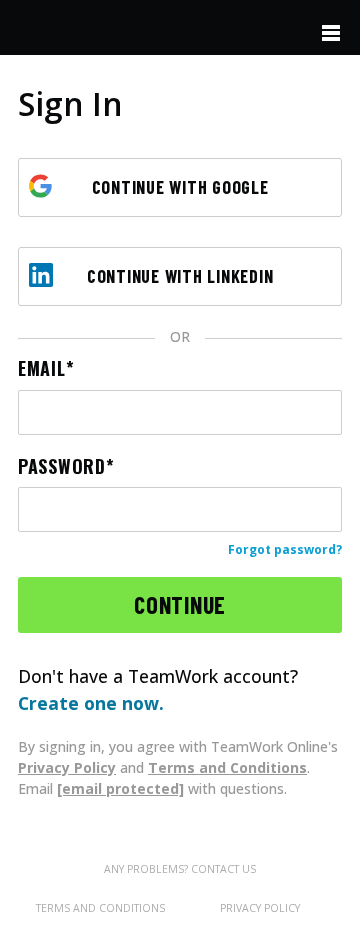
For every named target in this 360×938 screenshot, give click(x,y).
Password (62, 466)
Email (42, 368)
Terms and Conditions (227, 767)
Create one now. (91, 703)
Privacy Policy (67, 767)
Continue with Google (180, 187)
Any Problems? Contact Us (180, 869)
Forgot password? (285, 549)
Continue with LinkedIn (180, 276)
